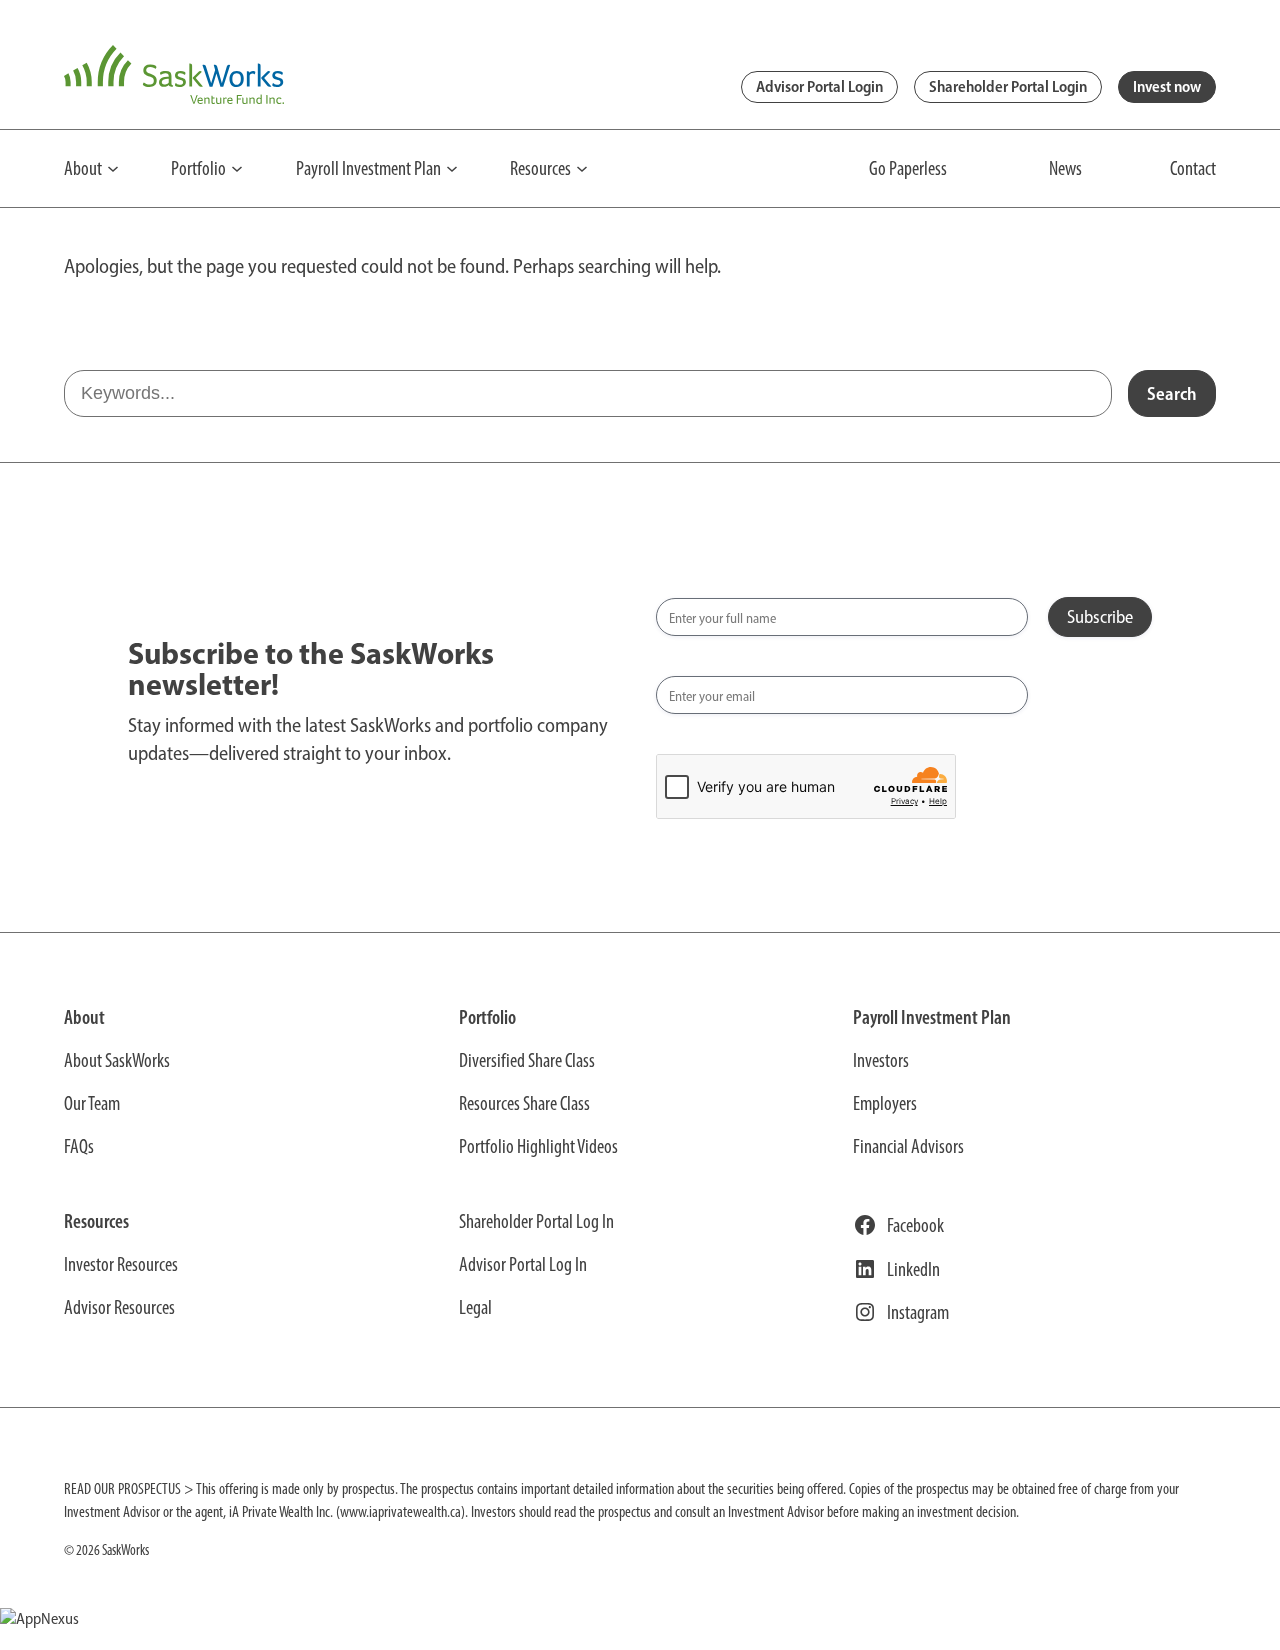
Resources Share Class (524, 1103)
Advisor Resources (119, 1307)
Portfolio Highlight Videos (538, 1146)
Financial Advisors (908, 1146)
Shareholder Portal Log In (536, 1221)
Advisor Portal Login (819, 86)
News (1065, 168)
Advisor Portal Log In (523, 1264)
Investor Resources (121, 1264)
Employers (885, 1103)
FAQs (79, 1146)
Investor (878, 1060)
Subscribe (1100, 617)
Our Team (92, 1103)
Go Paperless (908, 168)
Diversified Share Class (527, 1060)
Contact (1193, 168)
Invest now (1167, 86)
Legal (475, 1307)
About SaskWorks (117, 1060)
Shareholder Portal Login (1008, 86)
